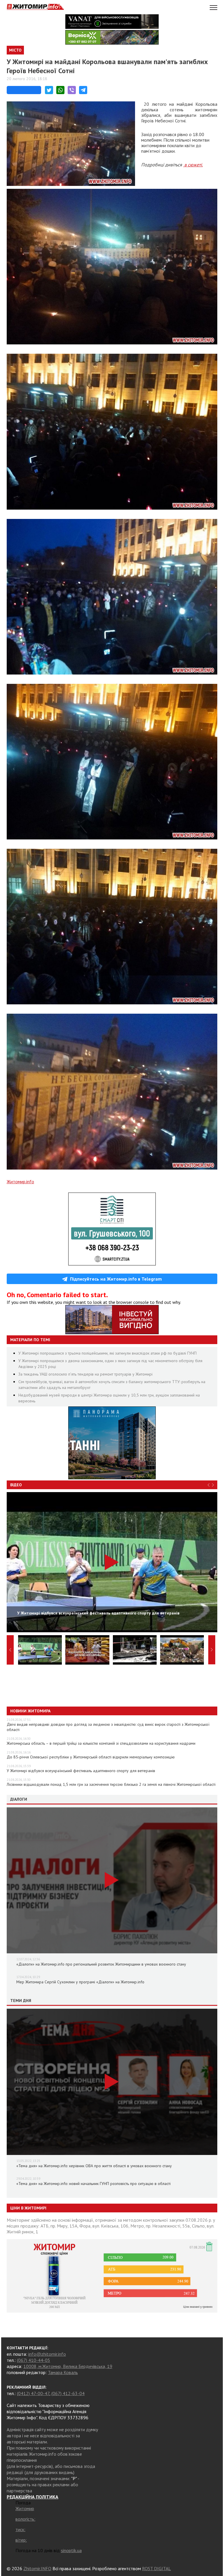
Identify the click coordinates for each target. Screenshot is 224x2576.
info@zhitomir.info (47, 2354)
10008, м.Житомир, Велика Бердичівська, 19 (68, 2366)
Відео (16, 1485)
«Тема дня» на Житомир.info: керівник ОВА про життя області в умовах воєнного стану (94, 2166)
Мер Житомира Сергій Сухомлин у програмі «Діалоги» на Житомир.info (80, 1982)
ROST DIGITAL (156, 2568)
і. (202, 165)
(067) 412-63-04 (68, 2393)
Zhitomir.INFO (37, 2568)
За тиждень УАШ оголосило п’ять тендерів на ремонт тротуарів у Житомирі (85, 1374)
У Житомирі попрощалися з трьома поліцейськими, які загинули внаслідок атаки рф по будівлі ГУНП (107, 1353)
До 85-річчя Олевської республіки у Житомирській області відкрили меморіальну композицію (91, 1757)
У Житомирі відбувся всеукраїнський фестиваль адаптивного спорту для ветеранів (81, 1771)
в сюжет (192, 165)
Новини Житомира (30, 1711)
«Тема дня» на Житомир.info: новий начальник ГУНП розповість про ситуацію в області (93, 2184)
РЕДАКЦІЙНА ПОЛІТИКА (33, 2497)
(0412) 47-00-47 (33, 2393)
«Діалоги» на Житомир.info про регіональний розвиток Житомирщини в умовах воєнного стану (101, 1964)
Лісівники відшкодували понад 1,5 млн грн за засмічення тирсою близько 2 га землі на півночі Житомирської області (111, 1784)
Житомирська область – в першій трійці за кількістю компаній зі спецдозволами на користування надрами (101, 1743)
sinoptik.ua (71, 2550)
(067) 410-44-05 (34, 2360)
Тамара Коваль (63, 2372)
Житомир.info (20, 1182)
